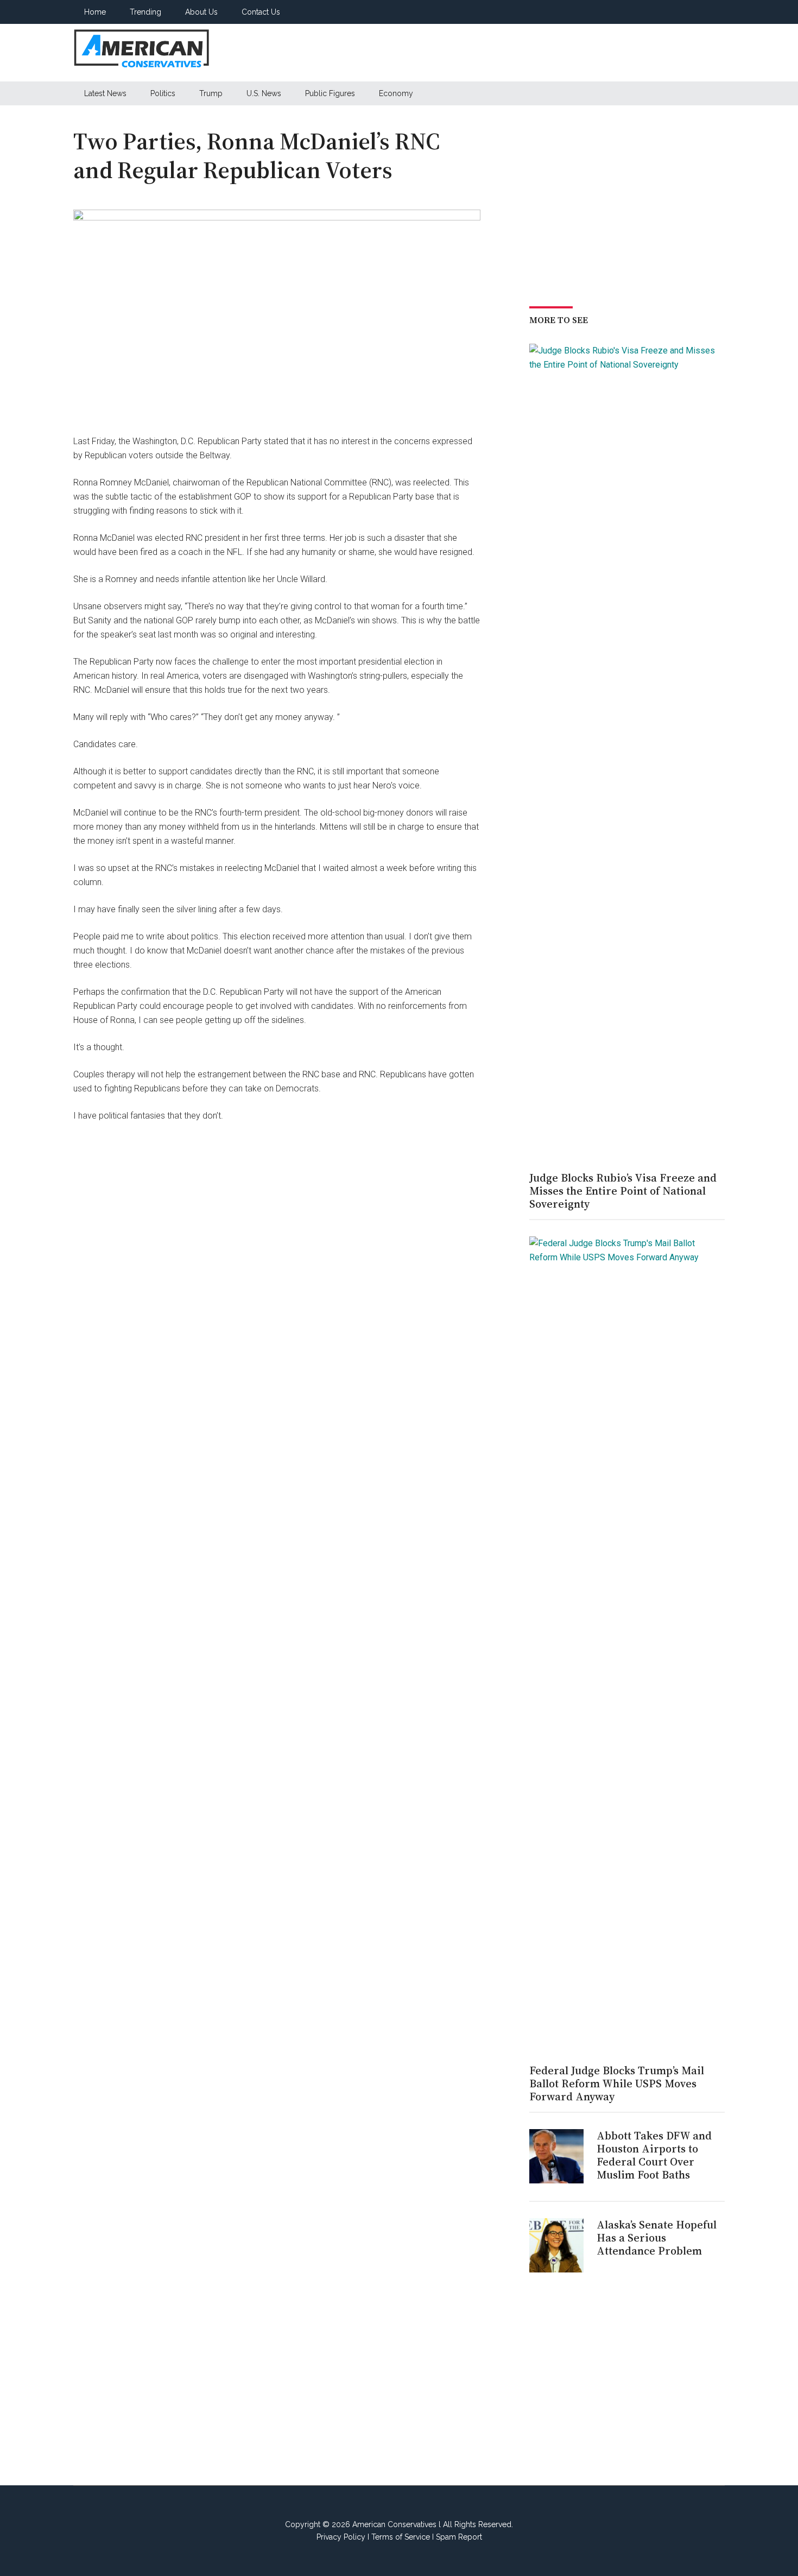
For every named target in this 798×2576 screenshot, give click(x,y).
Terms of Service (401, 2537)
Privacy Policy (341, 2537)
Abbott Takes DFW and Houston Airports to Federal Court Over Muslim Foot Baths (654, 2155)
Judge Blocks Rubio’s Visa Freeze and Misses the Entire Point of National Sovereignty (623, 1191)
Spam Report (459, 2537)
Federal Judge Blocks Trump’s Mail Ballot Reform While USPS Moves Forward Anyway (617, 2083)
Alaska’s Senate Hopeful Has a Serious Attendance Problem (657, 2238)
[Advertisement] (527, 53)
